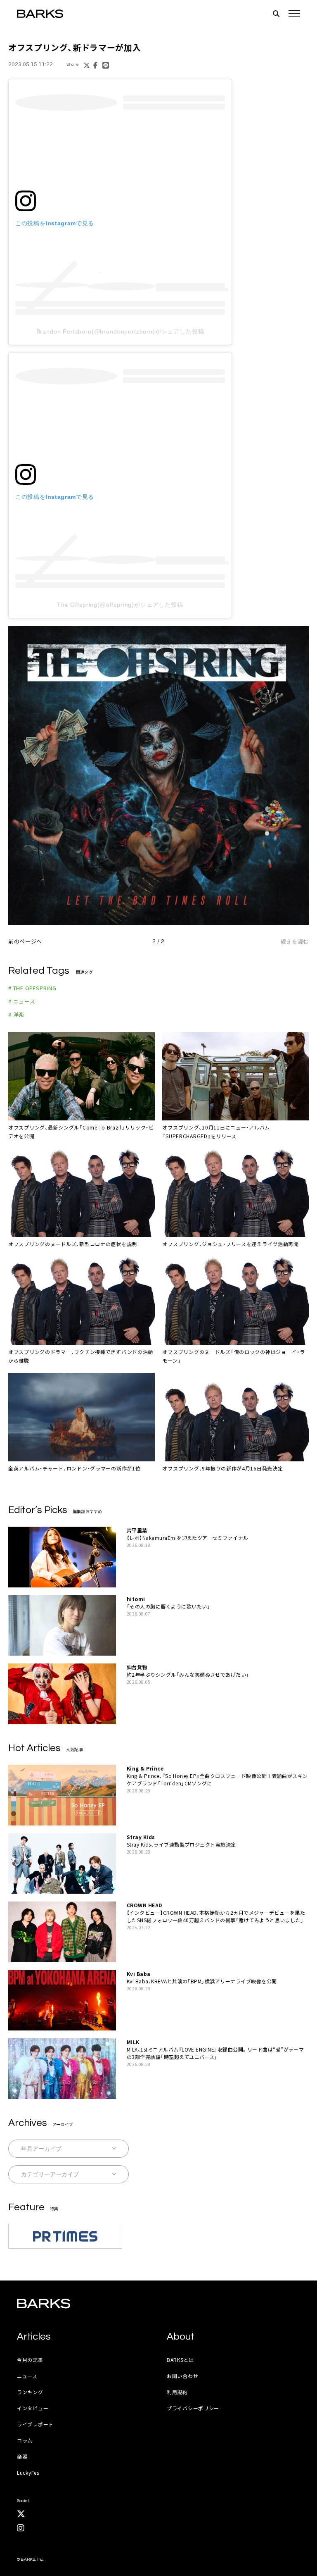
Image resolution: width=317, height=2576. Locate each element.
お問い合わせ (182, 2376)
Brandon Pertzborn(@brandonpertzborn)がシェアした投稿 (120, 331)
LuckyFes (28, 2472)
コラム (25, 2440)
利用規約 (177, 2392)
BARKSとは (180, 2360)
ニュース (27, 2376)
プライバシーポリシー (193, 2408)
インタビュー (33, 2408)
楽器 (22, 2456)
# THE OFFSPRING (32, 988)
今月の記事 (30, 2360)
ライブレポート (35, 2424)
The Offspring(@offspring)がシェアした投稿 (120, 605)
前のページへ (25, 941)
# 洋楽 (16, 1014)
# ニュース (22, 1001)
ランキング (30, 2392)
